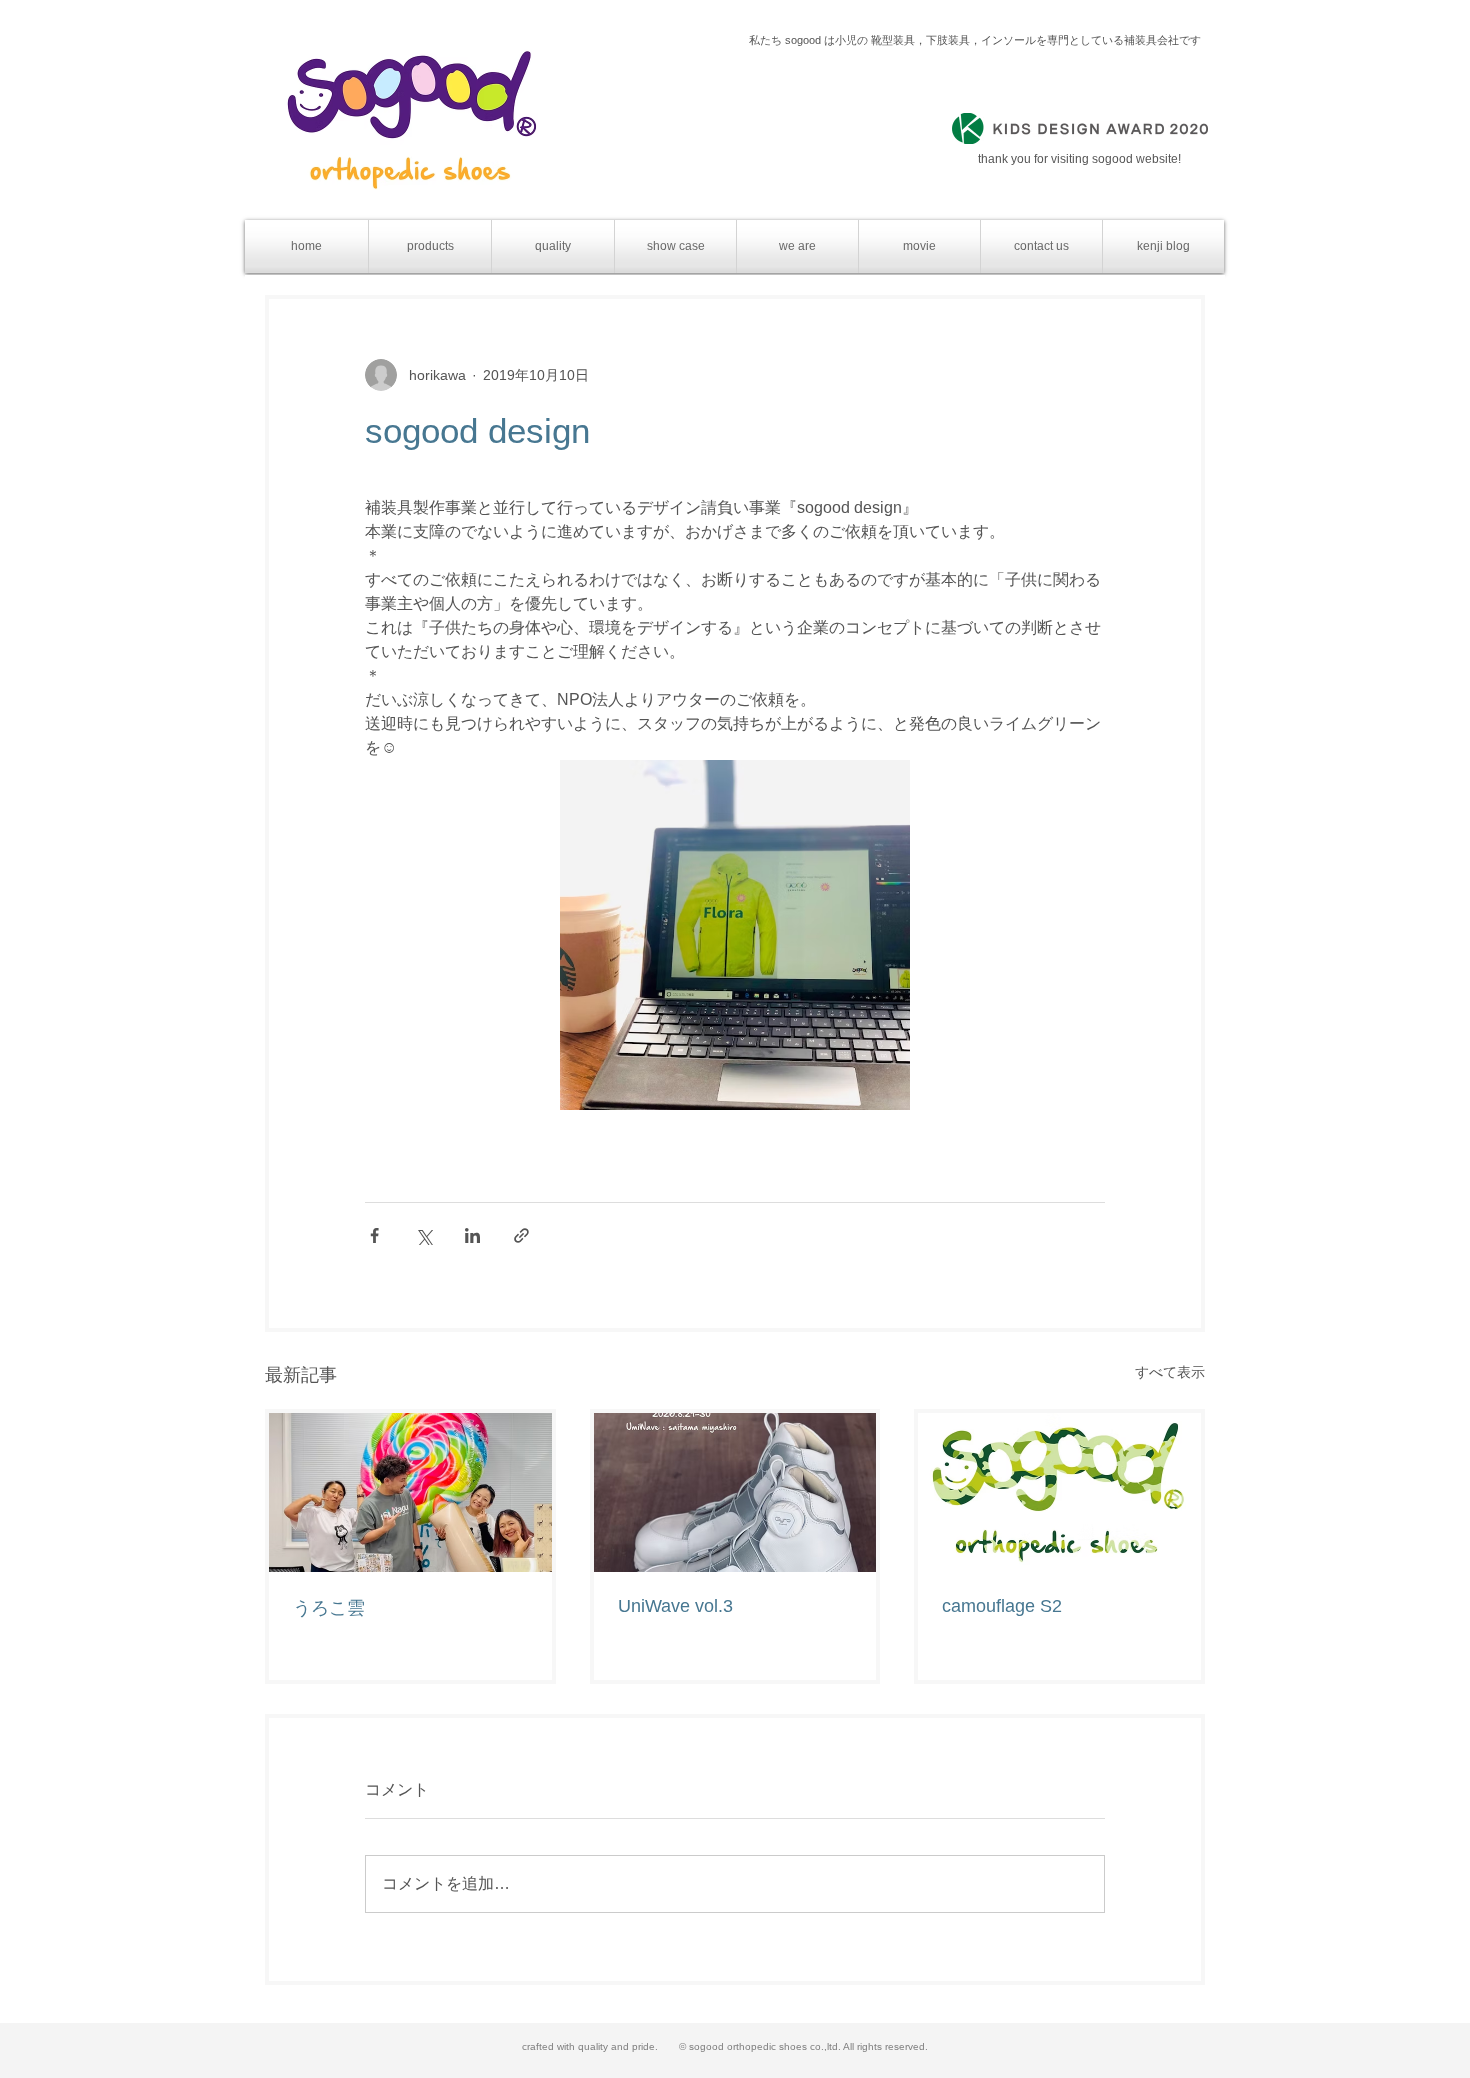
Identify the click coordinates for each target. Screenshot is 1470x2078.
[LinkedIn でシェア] (472, 1235)
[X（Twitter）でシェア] (423, 1235)
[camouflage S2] (1059, 1492)
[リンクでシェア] (521, 1235)
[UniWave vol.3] (735, 1492)
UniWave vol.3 (675, 1606)
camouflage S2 (1002, 1606)
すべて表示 (1170, 1372)
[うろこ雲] (410, 1492)
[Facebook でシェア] (374, 1235)
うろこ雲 (329, 1608)
